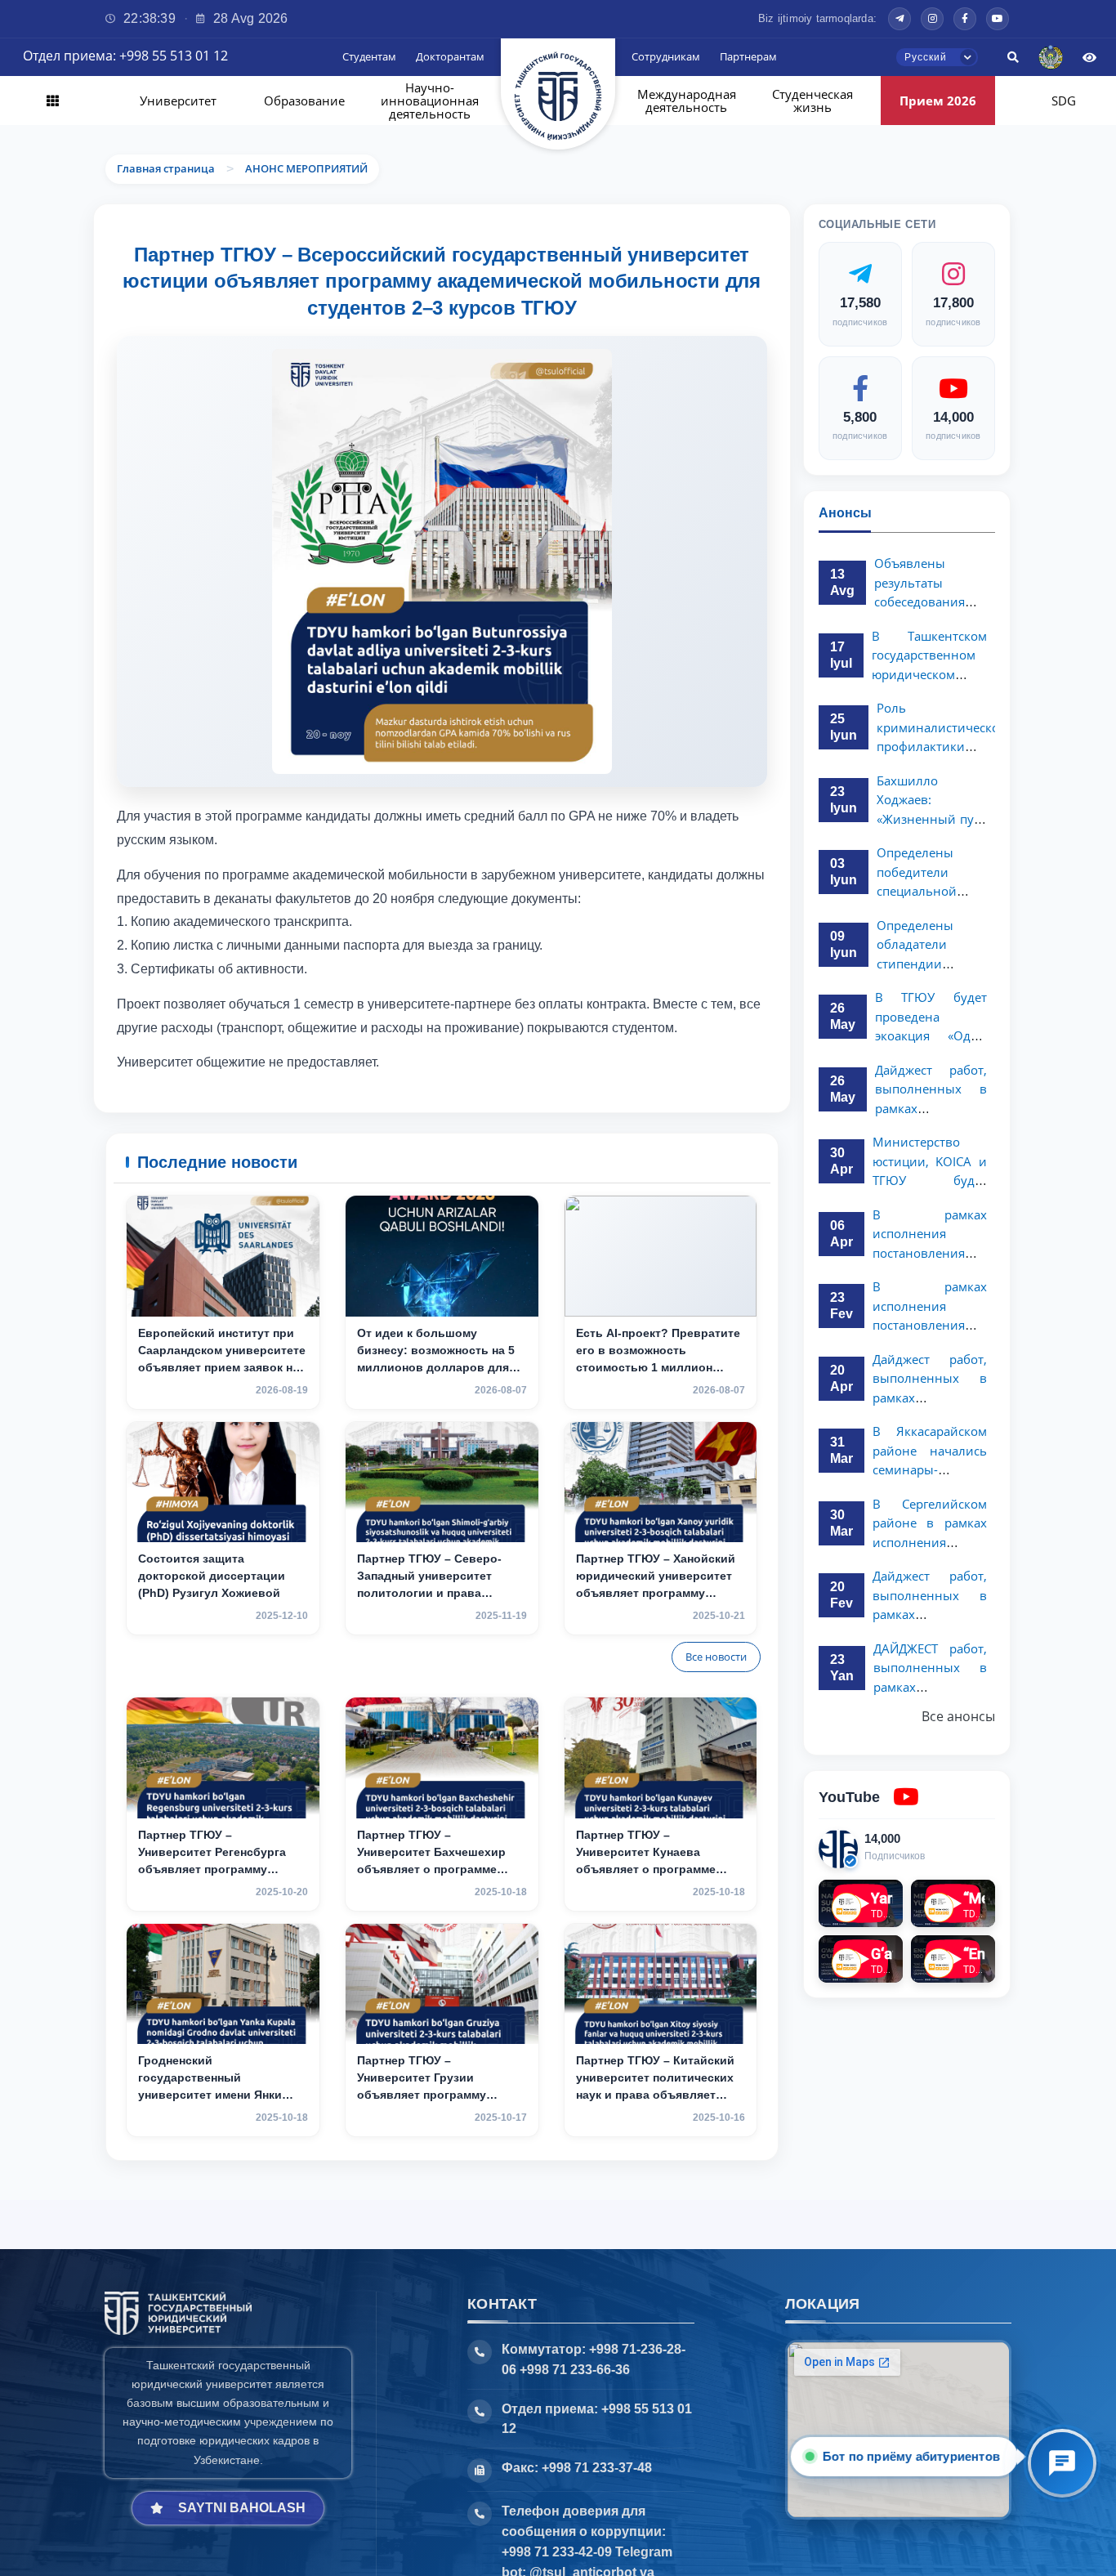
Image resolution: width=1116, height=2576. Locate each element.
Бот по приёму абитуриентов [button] (911, 2456)
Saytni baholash (242, 2508)
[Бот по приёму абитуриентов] (1062, 2463)
